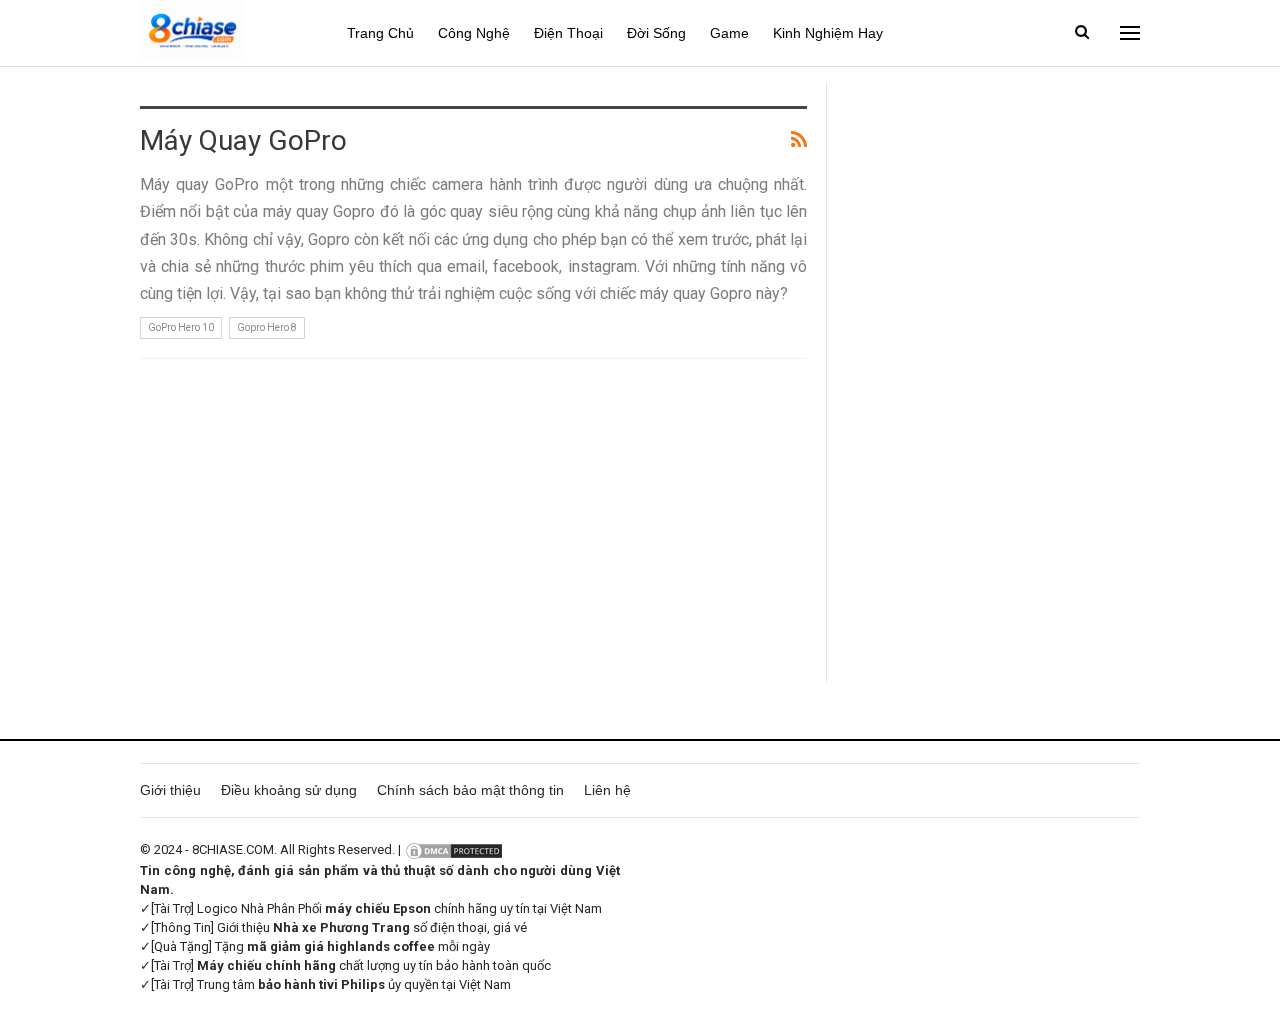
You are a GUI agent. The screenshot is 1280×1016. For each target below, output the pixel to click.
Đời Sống (656, 33)
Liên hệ (607, 790)
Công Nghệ (474, 33)
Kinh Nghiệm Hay (828, 33)
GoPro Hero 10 (181, 327)
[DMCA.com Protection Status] (454, 849)
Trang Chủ (380, 33)
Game (729, 33)
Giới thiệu (170, 790)
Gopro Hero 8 (267, 327)
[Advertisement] (993, 382)
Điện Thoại (568, 33)
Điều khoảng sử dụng (289, 790)
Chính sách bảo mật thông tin (470, 790)
